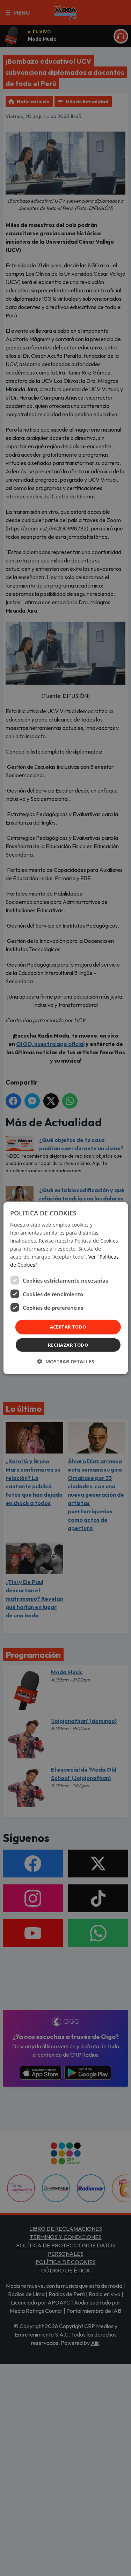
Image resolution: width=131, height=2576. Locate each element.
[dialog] (65, 1288)
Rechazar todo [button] (68, 1345)
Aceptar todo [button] (68, 1327)
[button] (66, 1361)
